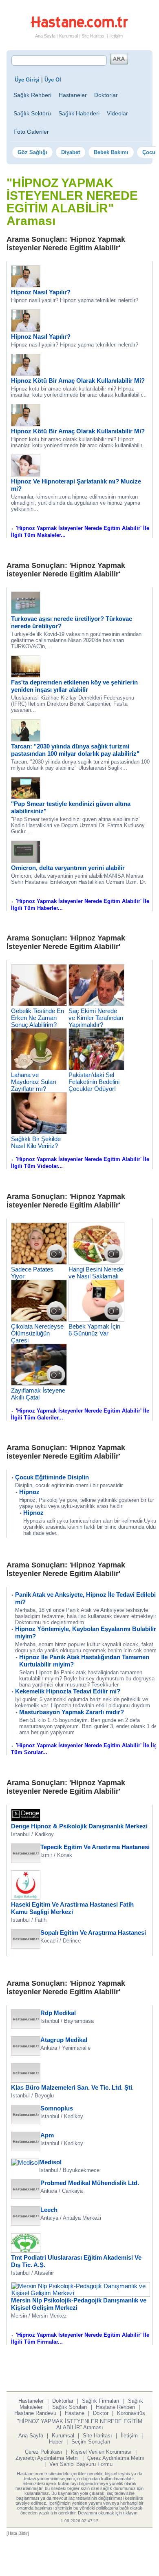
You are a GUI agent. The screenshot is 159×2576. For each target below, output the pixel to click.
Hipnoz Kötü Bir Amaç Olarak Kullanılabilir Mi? (78, 381)
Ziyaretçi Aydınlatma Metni (47, 2458)
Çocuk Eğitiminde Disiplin (52, 1477)
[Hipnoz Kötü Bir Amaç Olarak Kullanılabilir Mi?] (26, 374)
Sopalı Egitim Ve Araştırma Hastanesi (93, 1933)
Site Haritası (94, 36)
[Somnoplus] (26, 2122)
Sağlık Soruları (70, 2407)
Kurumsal (68, 36)
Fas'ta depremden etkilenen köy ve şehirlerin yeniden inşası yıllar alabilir (74, 686)
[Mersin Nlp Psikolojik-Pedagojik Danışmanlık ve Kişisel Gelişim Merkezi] (81, 2293)
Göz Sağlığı (32, 152)
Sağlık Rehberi (32, 95)
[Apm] (26, 2149)
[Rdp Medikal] (26, 2027)
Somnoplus (57, 2108)
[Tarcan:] (26, 739)
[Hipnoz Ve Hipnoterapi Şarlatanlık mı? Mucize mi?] (26, 474)
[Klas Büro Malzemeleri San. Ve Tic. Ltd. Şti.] (26, 2080)
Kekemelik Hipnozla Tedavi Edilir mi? (68, 1691)
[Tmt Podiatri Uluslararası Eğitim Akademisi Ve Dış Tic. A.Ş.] (26, 2250)
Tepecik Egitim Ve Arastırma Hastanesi (95, 1847)
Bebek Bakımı (111, 152)
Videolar (117, 113)
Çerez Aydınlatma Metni (116, 2458)
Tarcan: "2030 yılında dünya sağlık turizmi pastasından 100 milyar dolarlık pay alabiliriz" (75, 750)
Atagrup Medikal (64, 2040)
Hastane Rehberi (115, 2407)
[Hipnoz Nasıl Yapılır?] (26, 285)
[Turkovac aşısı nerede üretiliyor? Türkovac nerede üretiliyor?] (26, 612)
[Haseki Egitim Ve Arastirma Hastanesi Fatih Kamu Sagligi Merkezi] (26, 1897)
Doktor (101, 2413)
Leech (49, 2210)
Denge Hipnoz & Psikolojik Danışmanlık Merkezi (79, 1826)
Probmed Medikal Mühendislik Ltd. (90, 2183)
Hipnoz (29, 1492)
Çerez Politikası (44, 2452)
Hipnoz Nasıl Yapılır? (41, 292)
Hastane (75, 2413)
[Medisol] (25, 2162)
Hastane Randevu (35, 2413)
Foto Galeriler (31, 132)
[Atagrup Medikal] (26, 2054)
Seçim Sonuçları (91, 2442)
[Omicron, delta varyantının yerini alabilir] (26, 861)
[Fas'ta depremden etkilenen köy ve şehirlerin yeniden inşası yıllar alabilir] (26, 675)
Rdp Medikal (58, 2013)
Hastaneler (73, 95)
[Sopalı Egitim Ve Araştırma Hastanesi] (26, 1946)
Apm (47, 2135)
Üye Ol (53, 80)
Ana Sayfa (45, 36)
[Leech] (26, 2224)
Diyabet (71, 152)
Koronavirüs (131, 2413)
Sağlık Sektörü (32, 113)
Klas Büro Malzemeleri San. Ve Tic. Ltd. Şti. (72, 2087)
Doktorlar (106, 95)
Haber (56, 2442)
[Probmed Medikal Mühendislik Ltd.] (26, 2197)
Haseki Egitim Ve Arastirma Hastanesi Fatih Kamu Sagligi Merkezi (72, 1908)
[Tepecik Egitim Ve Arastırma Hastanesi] (26, 1861)
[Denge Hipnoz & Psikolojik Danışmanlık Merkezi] (26, 1819)
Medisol (50, 2162)
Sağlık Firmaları (101, 2401)
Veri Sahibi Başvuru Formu (81, 2464)
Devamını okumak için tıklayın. (108, 2513)
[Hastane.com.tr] (79, 26)
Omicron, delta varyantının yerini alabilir (68, 868)
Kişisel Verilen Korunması (101, 2452)
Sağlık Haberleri (79, 113)
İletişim (116, 36)
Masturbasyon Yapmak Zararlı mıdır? (72, 1712)
